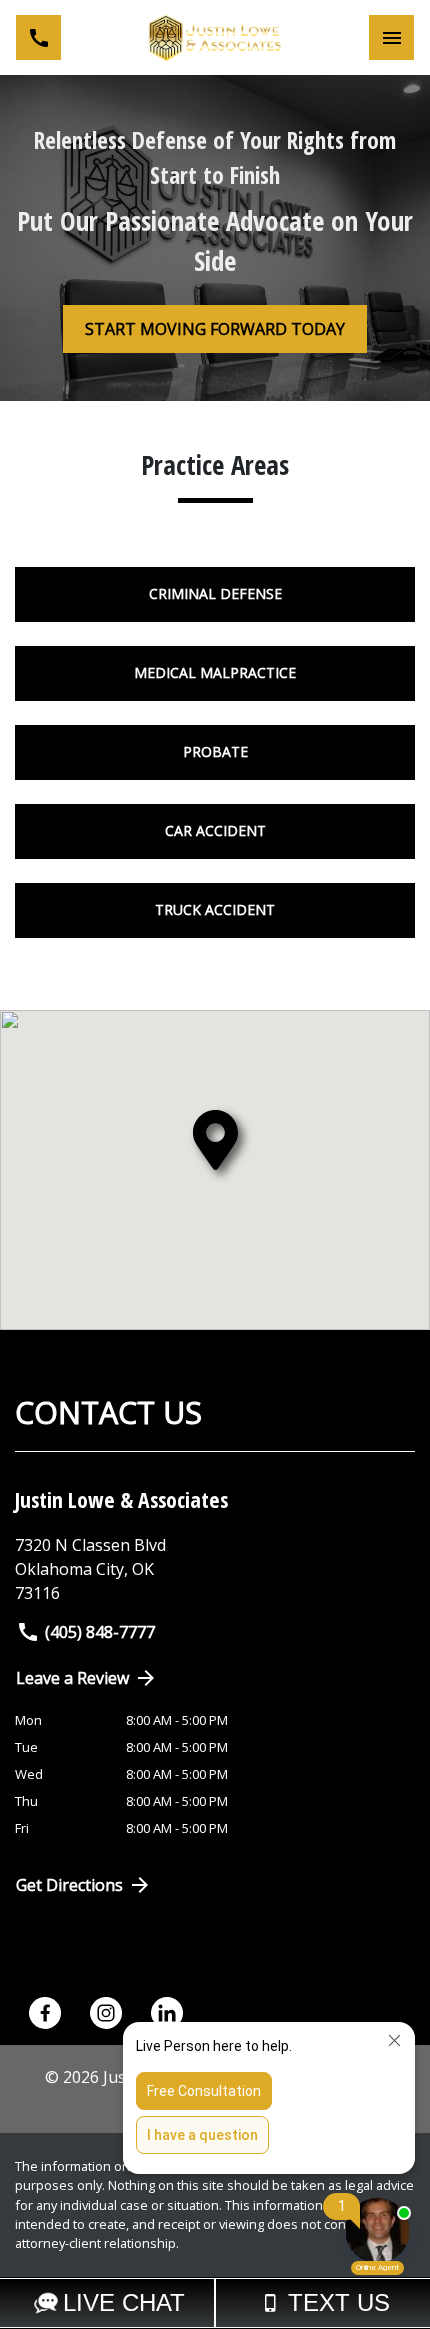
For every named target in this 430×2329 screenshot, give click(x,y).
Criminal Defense (215, 593)
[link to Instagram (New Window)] (106, 2013)
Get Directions (69, 1885)
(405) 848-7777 (100, 1632)
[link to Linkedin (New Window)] (167, 2013)
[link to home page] (215, 37)
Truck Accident (215, 909)
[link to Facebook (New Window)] (45, 2013)
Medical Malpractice (215, 672)
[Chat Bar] (215, 2303)
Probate (215, 751)
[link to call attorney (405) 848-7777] (38, 37)
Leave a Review (72, 1678)
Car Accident (215, 830)
